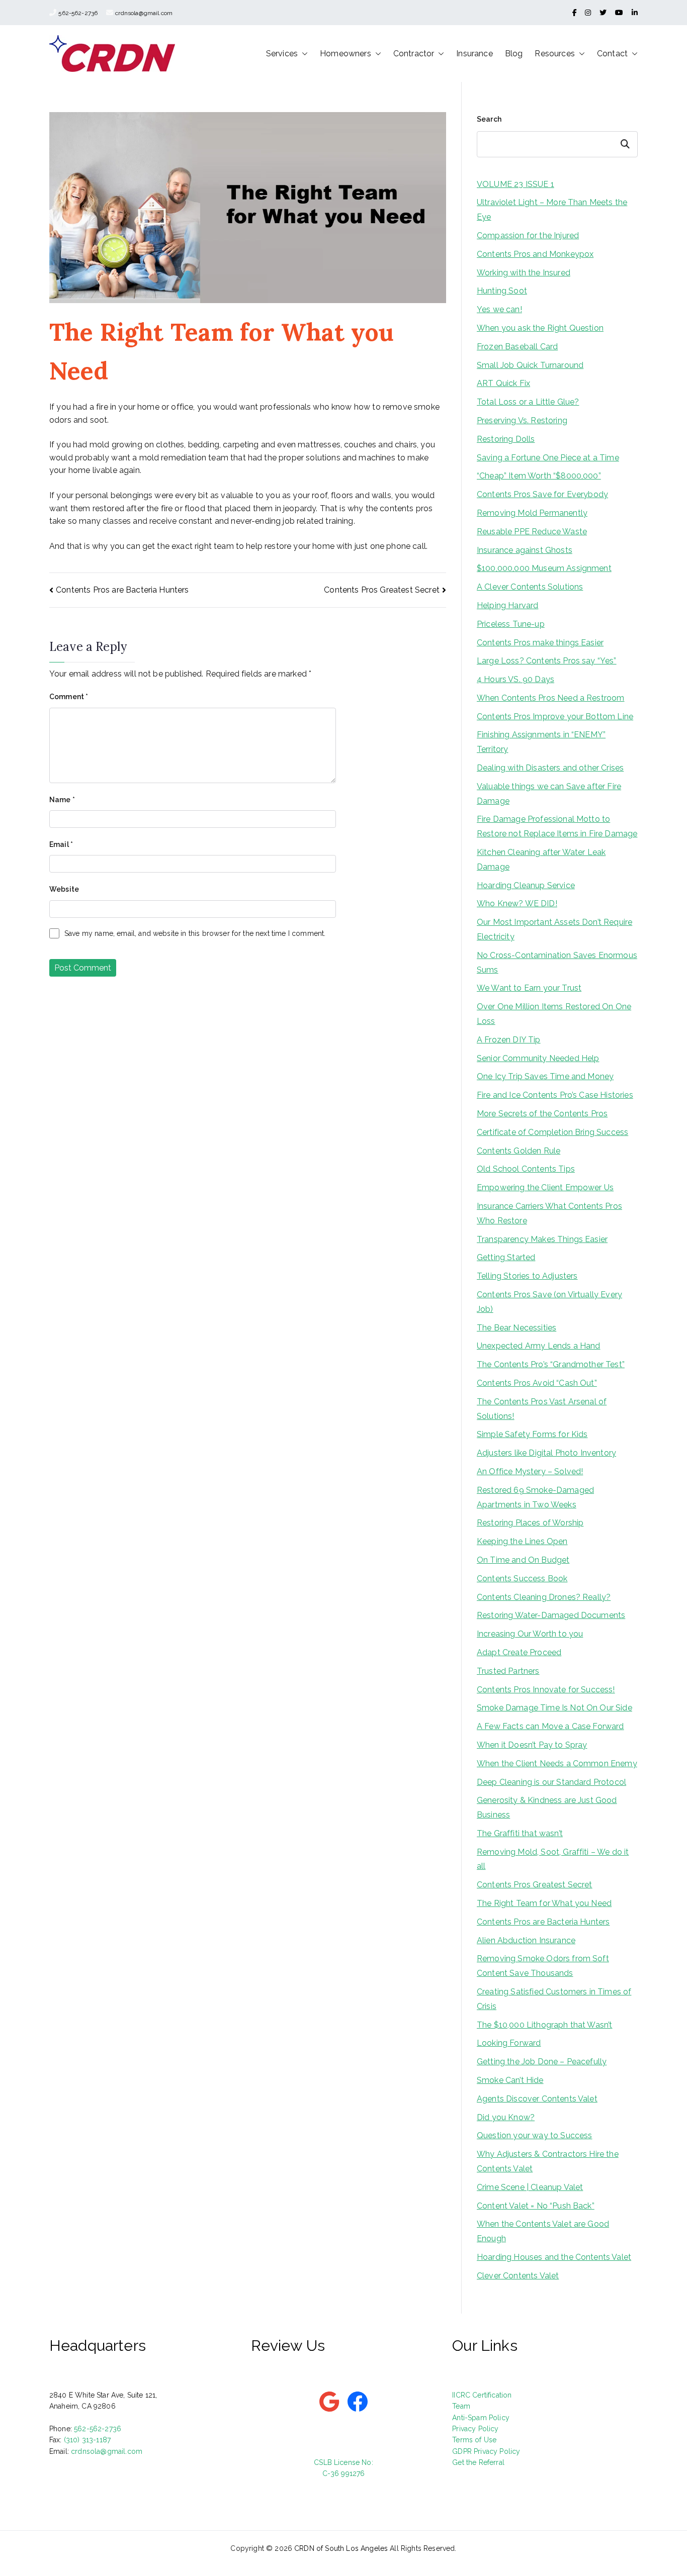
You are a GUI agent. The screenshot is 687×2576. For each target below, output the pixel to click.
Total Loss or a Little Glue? (528, 402)
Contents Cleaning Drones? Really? (544, 1597)
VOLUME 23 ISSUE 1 (516, 184)
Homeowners (346, 54)
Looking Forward (509, 2043)
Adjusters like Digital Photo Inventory (546, 1453)
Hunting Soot (502, 291)
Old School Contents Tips (526, 1169)
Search (489, 119)
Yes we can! (499, 309)
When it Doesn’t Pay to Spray (532, 1745)
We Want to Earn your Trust (529, 988)
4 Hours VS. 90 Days (516, 679)
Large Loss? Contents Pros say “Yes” (547, 661)
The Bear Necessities (517, 1328)
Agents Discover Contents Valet (537, 2099)
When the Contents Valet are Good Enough (543, 2231)
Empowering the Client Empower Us (545, 1187)
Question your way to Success (534, 2135)
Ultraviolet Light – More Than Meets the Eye (552, 210)
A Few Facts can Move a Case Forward (550, 1726)
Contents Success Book (522, 1579)
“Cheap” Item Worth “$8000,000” (539, 476)
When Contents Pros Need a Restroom (550, 698)
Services (282, 54)
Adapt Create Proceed (519, 1652)
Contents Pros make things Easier (540, 643)
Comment (69, 697)
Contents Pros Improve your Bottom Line (555, 717)
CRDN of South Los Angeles (341, 2548)
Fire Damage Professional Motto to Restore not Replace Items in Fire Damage (557, 826)
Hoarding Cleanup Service (526, 885)
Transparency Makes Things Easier (542, 1239)
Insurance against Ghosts (525, 550)
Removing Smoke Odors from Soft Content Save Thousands (543, 1966)
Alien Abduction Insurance (526, 1940)
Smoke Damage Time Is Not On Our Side (554, 1708)
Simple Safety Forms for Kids (532, 1434)
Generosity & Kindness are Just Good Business (547, 1807)
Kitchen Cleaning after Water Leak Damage (541, 860)
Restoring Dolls (506, 439)
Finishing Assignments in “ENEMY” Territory (541, 742)
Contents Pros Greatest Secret (382, 590)
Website (64, 889)
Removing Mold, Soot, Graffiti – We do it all (553, 1859)
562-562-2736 (78, 13)
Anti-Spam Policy (481, 2418)
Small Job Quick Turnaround (530, 365)
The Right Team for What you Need (544, 1903)
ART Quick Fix (503, 383)
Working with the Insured (524, 273)
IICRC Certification (482, 2395)
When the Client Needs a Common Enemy (557, 1763)
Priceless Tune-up (511, 624)
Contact (612, 54)
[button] (303, 54)
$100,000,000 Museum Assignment (544, 568)
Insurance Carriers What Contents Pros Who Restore (549, 1213)
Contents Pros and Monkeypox (535, 254)
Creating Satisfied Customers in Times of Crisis (554, 1999)
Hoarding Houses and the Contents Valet (554, 2257)
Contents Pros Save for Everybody (542, 494)
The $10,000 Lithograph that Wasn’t (544, 2025)
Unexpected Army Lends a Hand (538, 1346)
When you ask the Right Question (540, 328)
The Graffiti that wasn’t (520, 1833)
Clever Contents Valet (518, 2276)
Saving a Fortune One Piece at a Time (548, 458)
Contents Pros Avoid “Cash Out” (537, 1383)
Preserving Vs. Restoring (522, 420)
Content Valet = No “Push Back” (536, 2206)
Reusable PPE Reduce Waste (532, 532)
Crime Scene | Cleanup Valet (530, 2187)
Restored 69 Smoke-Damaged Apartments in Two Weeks (535, 1497)
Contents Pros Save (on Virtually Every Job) (549, 1302)
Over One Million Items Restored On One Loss (554, 1014)
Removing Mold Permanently (532, 513)
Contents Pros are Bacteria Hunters (122, 590)
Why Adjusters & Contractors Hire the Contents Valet (548, 2161)
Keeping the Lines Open (522, 1541)
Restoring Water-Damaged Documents (551, 1615)
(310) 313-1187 (87, 2440)
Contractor (414, 54)
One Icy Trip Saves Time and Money (545, 1076)
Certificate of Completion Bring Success (552, 1132)
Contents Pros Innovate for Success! (546, 1690)
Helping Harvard (507, 605)
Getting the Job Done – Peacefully (542, 2062)
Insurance (474, 54)
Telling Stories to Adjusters (527, 1276)
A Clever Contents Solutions (530, 587)
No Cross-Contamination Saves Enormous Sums (557, 963)
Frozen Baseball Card (517, 347)
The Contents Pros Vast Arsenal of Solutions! (542, 1409)
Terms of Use (474, 2440)
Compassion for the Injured (528, 235)
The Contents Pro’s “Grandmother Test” (551, 1364)
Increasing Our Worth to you (530, 1634)
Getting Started (506, 1257)
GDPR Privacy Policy (486, 2451)
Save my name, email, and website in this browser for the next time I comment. (195, 933)
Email (61, 844)
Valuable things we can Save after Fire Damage (549, 794)
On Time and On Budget (523, 1560)
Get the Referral (478, 2462)
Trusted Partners (508, 1671)
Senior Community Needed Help (538, 1058)
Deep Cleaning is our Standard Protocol (551, 1782)
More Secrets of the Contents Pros (542, 1114)
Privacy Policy (475, 2429)
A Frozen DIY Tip (509, 1040)
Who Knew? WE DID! (517, 903)
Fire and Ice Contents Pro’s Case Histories (555, 1095)
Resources (554, 54)
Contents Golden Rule (519, 1151)
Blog (514, 54)
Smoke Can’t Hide (510, 2080)
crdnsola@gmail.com (144, 13)
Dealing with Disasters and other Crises (550, 768)
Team (461, 2406)
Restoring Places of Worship (530, 1523)
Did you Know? (506, 2117)
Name (62, 800)
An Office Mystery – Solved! (530, 1471)
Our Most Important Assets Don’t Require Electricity (554, 929)
